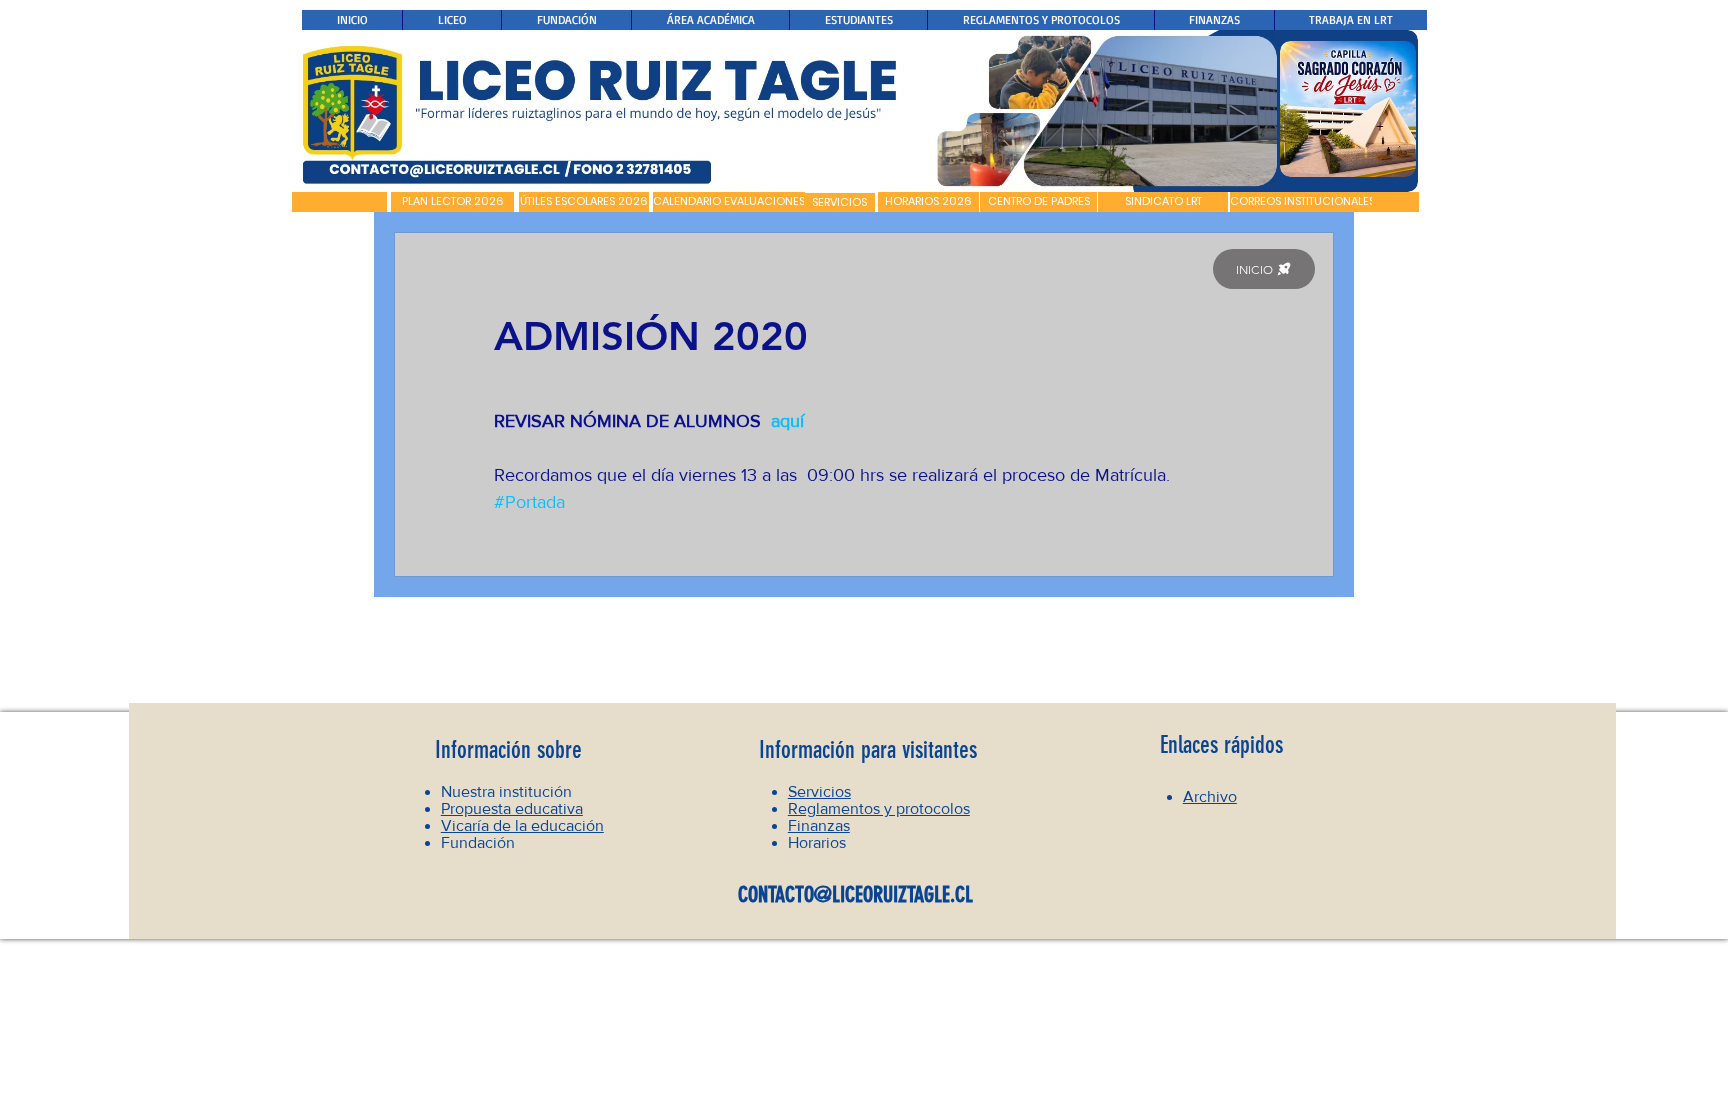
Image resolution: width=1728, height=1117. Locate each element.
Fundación (478, 842)
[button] (339, 202)
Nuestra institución (506, 791)
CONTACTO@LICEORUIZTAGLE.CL (855, 894)
